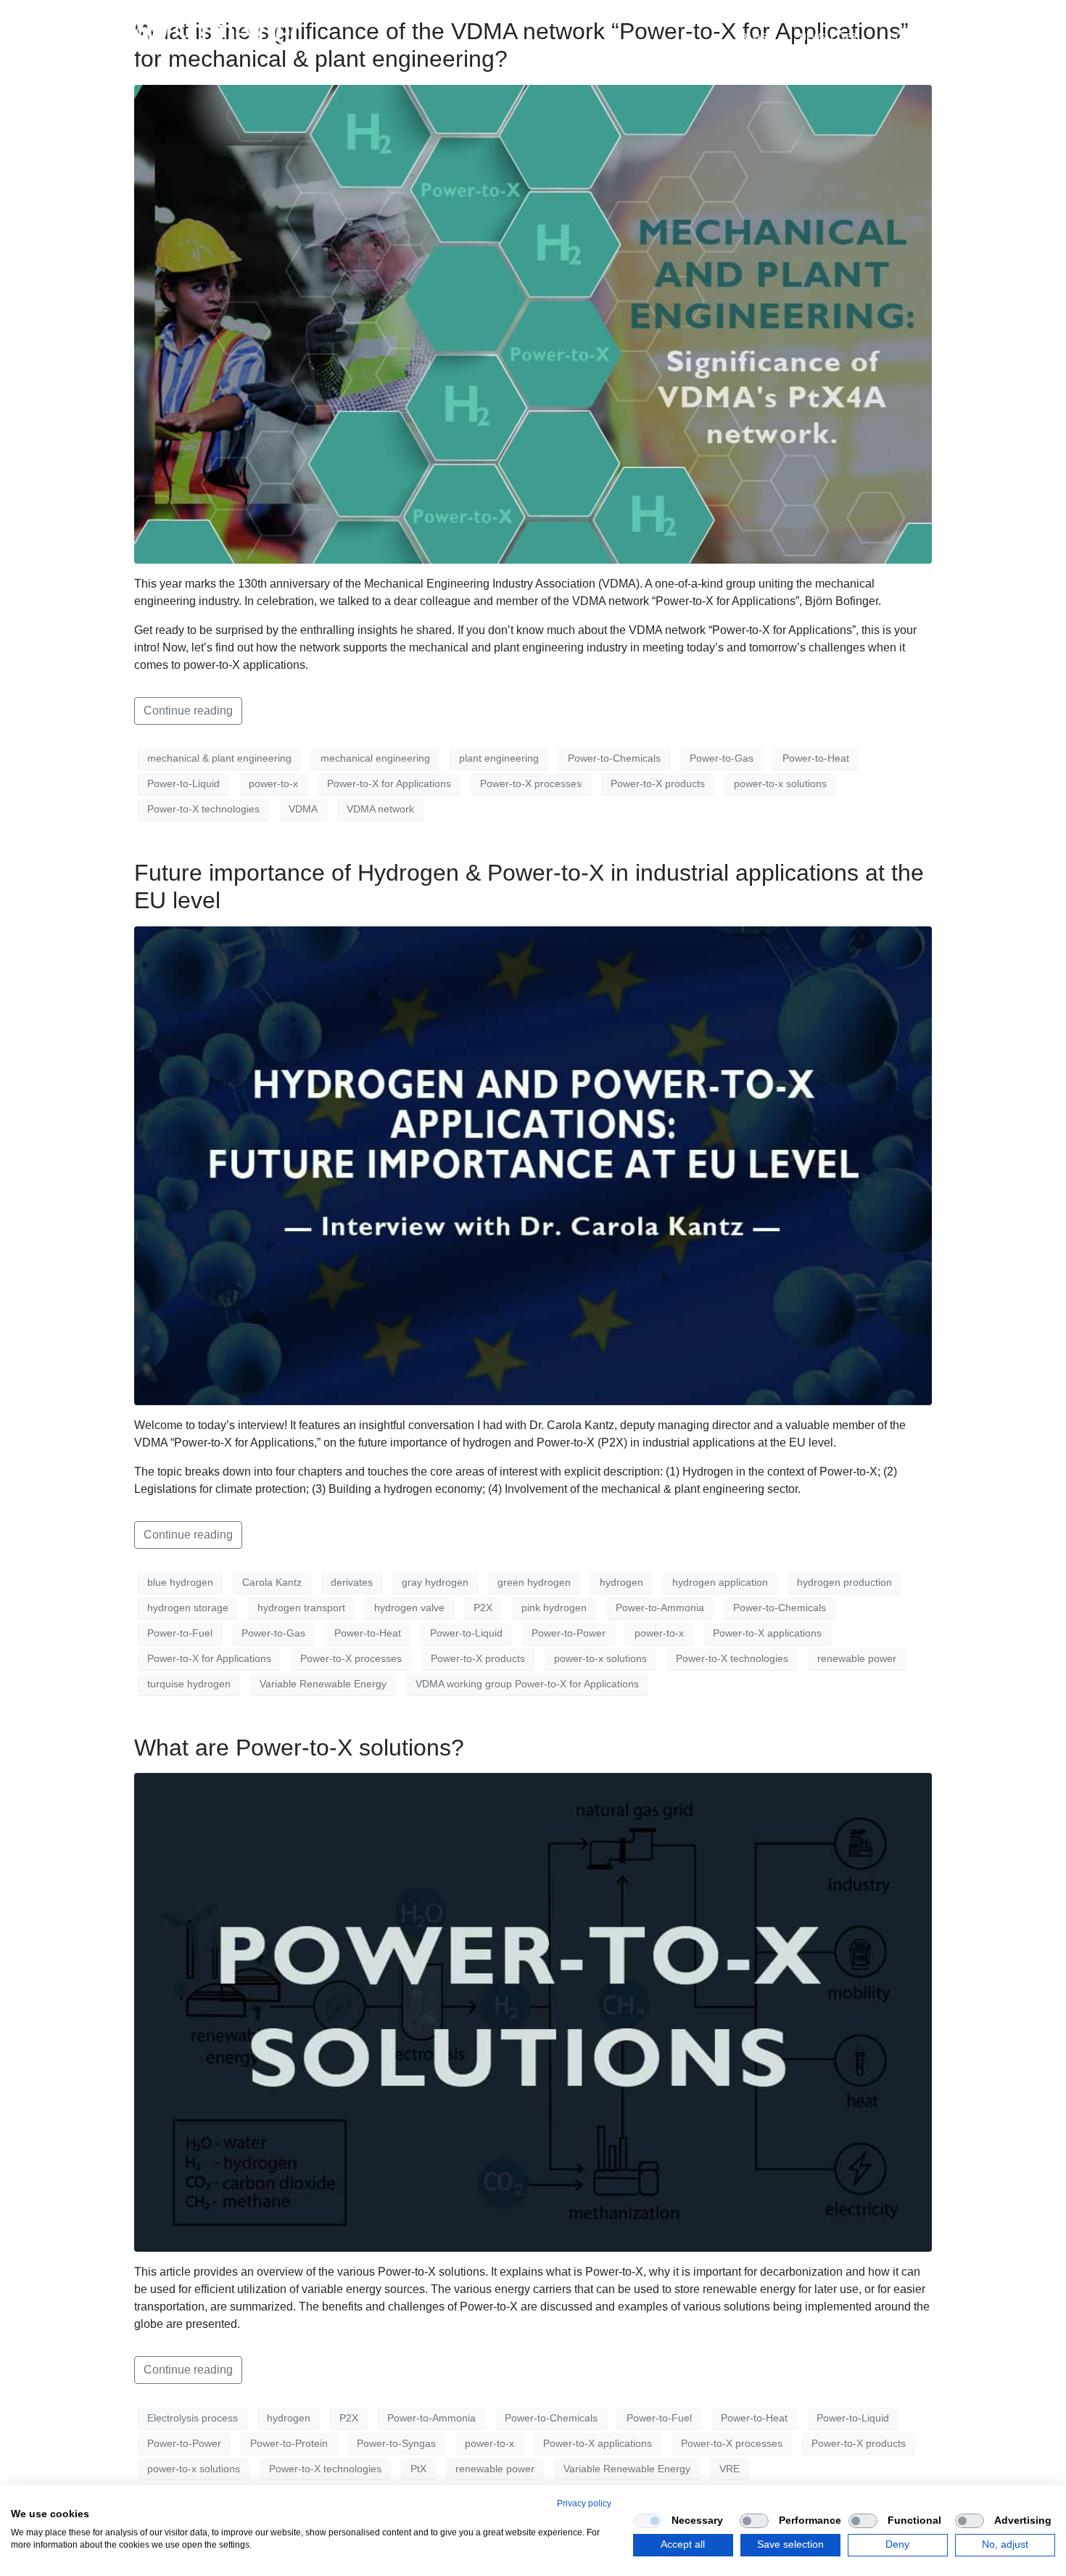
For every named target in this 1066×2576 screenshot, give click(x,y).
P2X (483, 1608)
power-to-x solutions (780, 783)
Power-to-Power (569, 1633)
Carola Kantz (272, 1582)
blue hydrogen (180, 1582)
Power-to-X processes (531, 783)
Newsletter (828, 36)
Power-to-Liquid (183, 783)
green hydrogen (534, 1582)
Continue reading (188, 711)
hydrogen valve (409, 1608)
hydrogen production (844, 1582)
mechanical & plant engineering (219, 758)
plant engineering (499, 758)
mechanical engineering (375, 758)
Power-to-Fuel (180, 1633)
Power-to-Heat (816, 758)
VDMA (303, 809)
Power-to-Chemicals (614, 758)
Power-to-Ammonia (660, 1608)
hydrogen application (720, 1582)
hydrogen (621, 1582)
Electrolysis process (193, 2418)
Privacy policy (584, 2503)
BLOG (754, 36)
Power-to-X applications (767, 1633)
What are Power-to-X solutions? (299, 1748)
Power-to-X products (658, 783)
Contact (910, 36)
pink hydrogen (554, 1608)
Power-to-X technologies (203, 809)
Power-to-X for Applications (389, 783)
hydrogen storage (188, 1608)
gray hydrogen (435, 1582)
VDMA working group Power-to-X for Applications (527, 1684)
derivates (352, 1582)
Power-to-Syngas (396, 2443)
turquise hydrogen (189, 1684)
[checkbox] (648, 2521)
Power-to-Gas (722, 758)
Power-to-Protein (289, 2443)
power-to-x (273, 783)
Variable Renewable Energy (323, 1684)
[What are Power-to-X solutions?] (533, 2011)
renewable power (857, 1658)
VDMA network (380, 809)
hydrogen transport (301, 1608)
